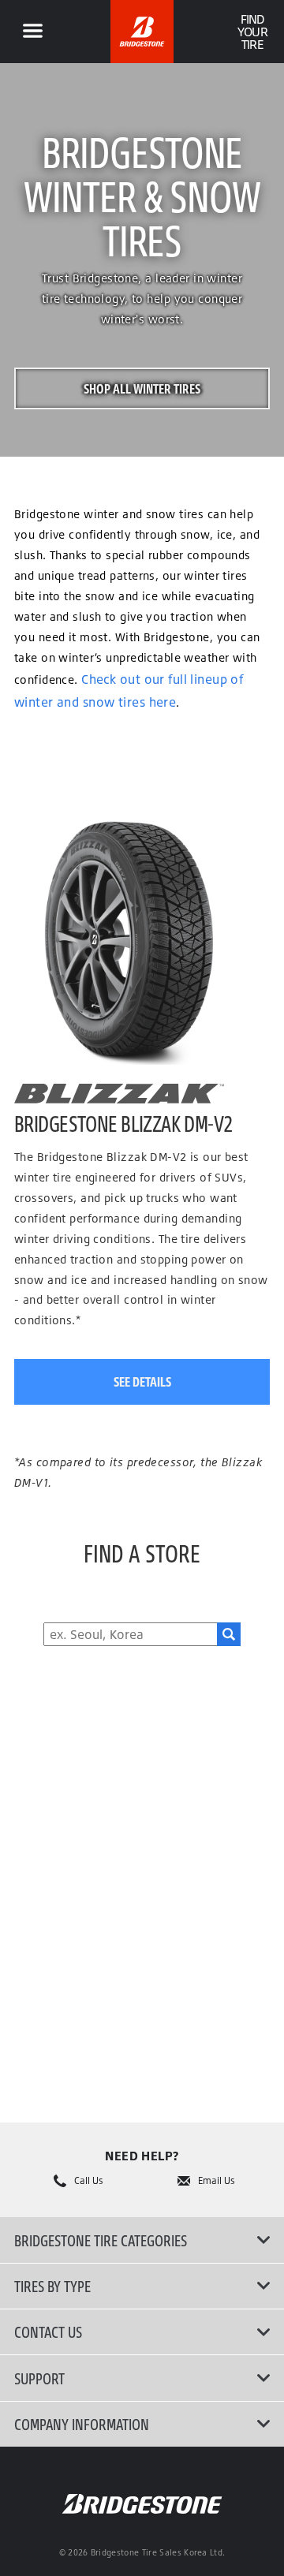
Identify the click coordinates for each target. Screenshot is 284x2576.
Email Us (217, 2181)
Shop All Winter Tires (142, 388)
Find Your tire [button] (252, 32)
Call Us (89, 2181)
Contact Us (48, 2331)
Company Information (82, 2424)
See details (142, 1381)
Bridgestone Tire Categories (101, 2240)
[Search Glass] (229, 1634)
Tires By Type (52, 2286)
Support (39, 2378)
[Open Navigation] (32, 32)
